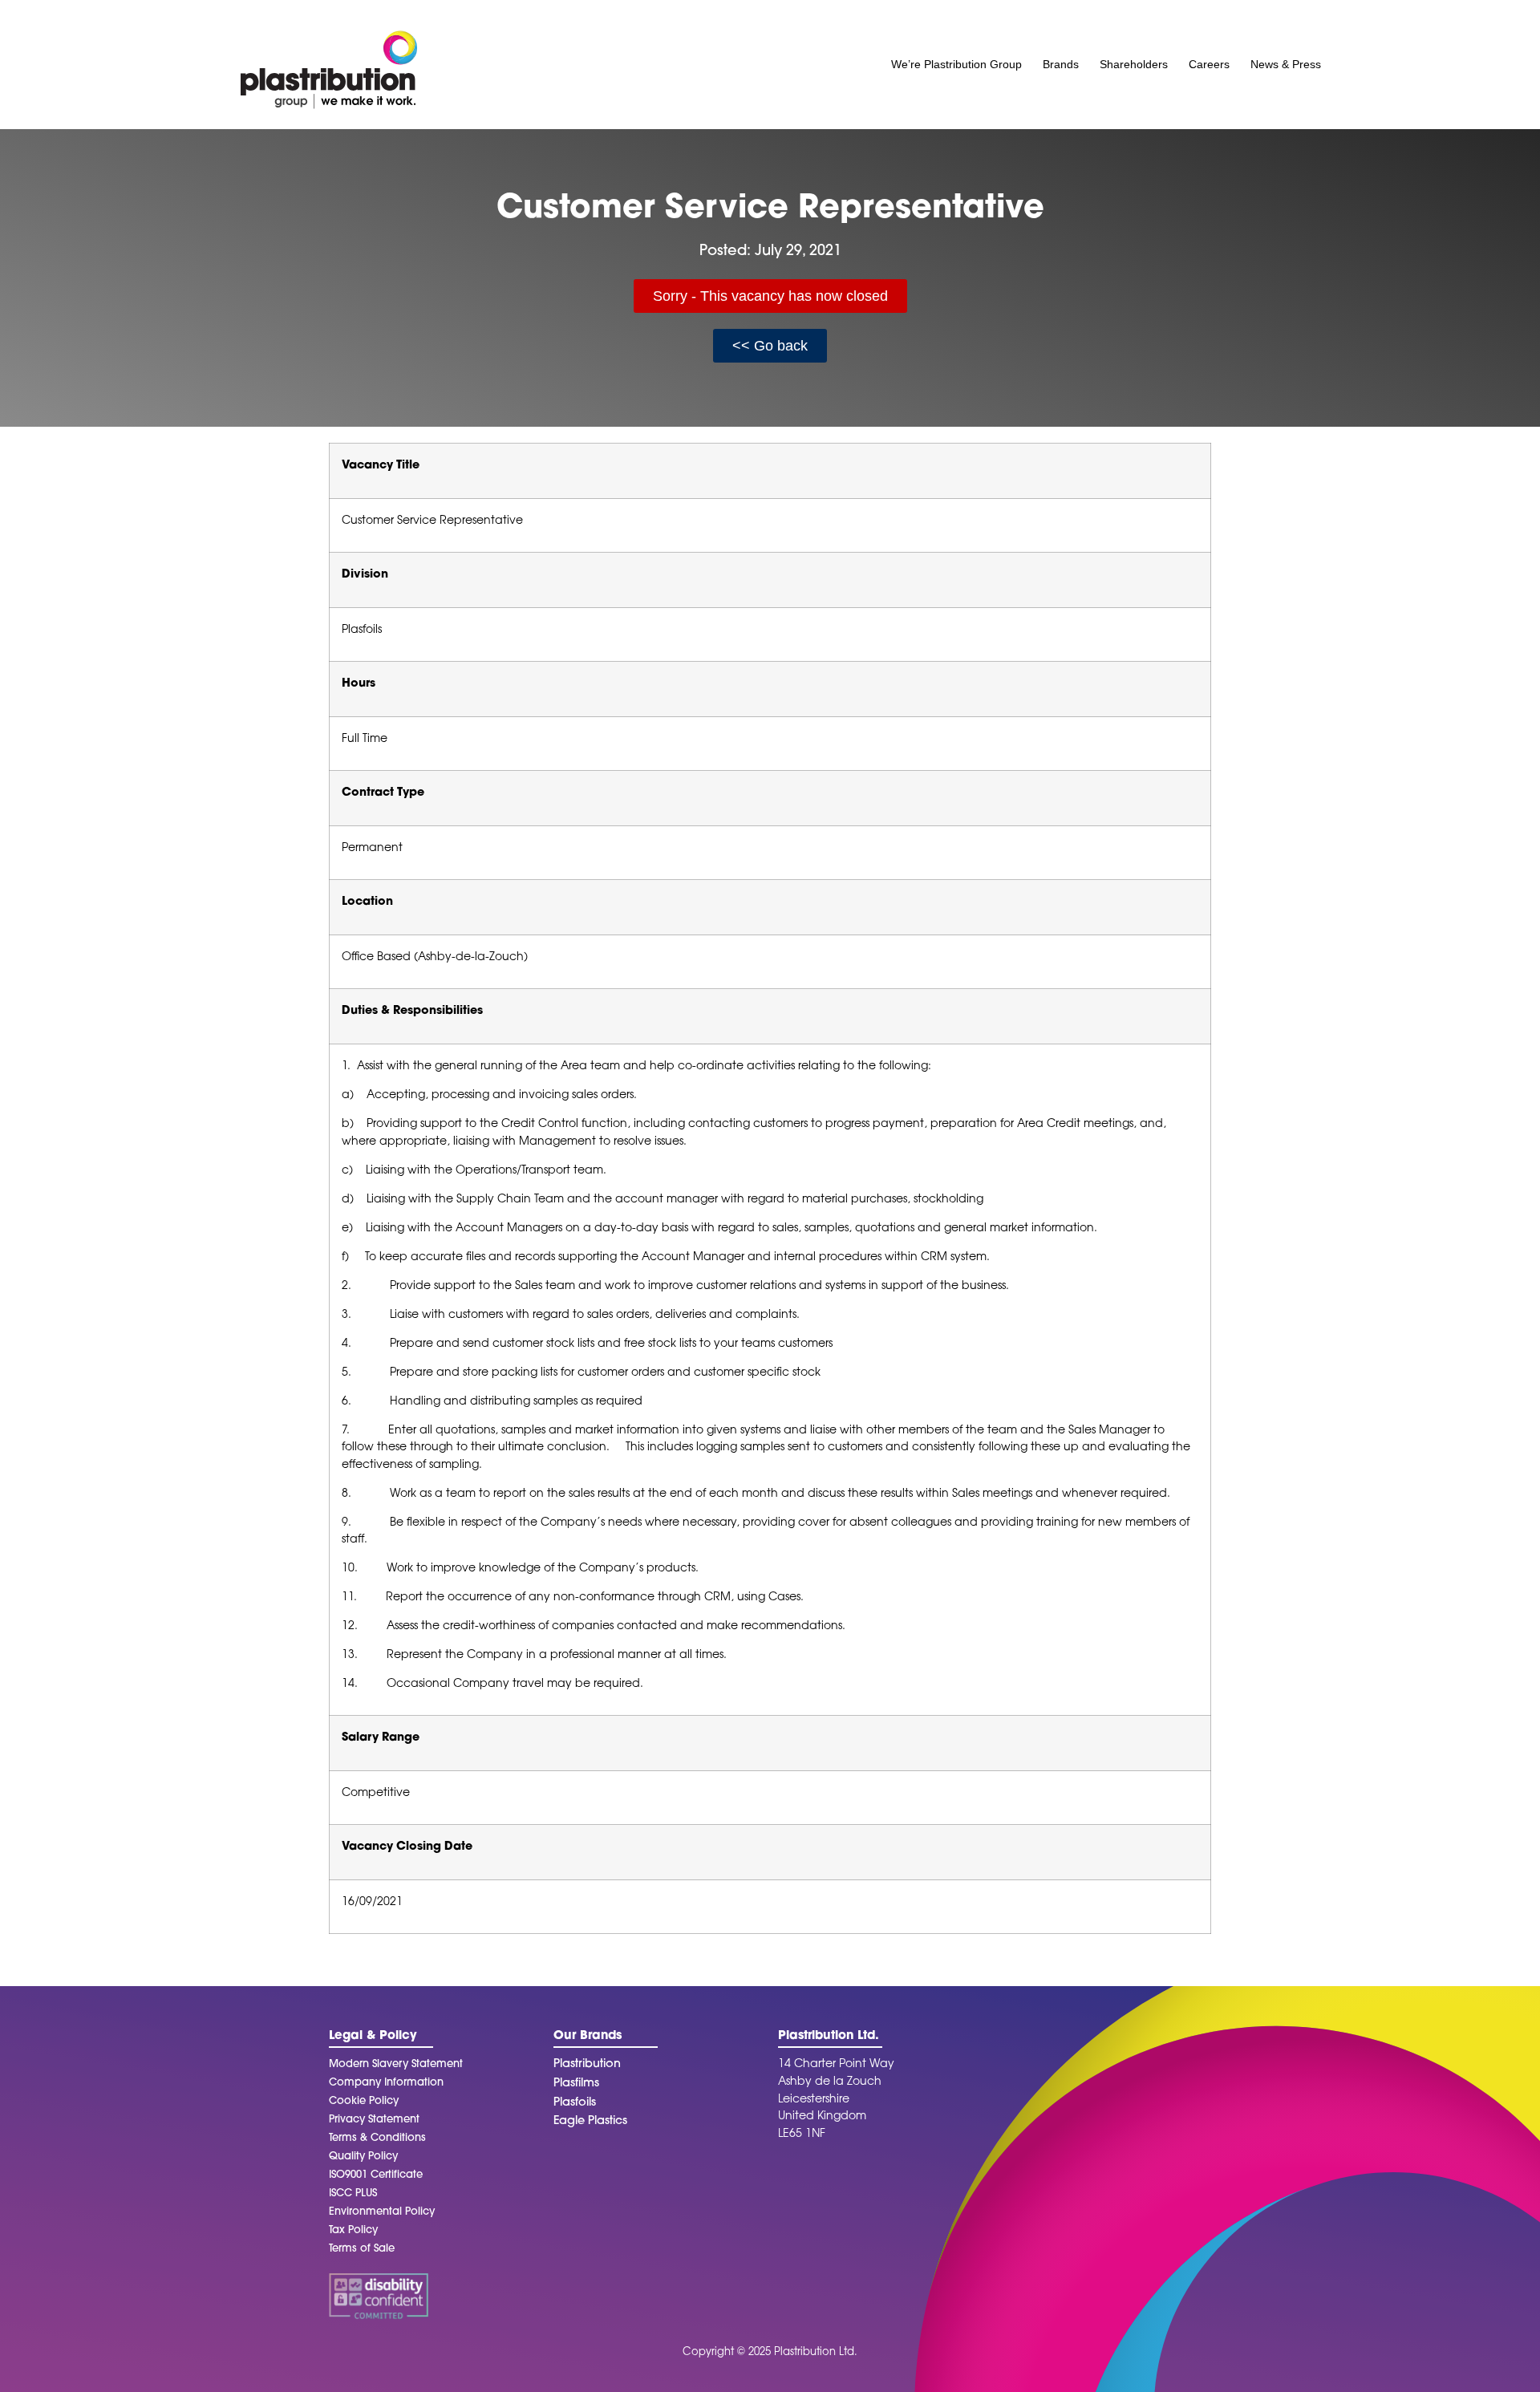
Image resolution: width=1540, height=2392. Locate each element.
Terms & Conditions (377, 2138)
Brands (1061, 64)
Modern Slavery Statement (396, 2064)
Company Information (386, 2083)
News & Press (1286, 64)
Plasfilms (576, 2084)
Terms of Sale (362, 2249)
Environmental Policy (382, 2212)
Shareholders (1134, 64)
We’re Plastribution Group (956, 64)
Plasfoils (575, 2103)
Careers (1209, 64)
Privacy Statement (374, 2120)
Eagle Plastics (590, 2121)
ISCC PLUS (353, 2193)
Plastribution (587, 2064)
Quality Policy (363, 2157)
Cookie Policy (364, 2101)
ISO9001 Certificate (376, 2175)
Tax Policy (353, 2230)
